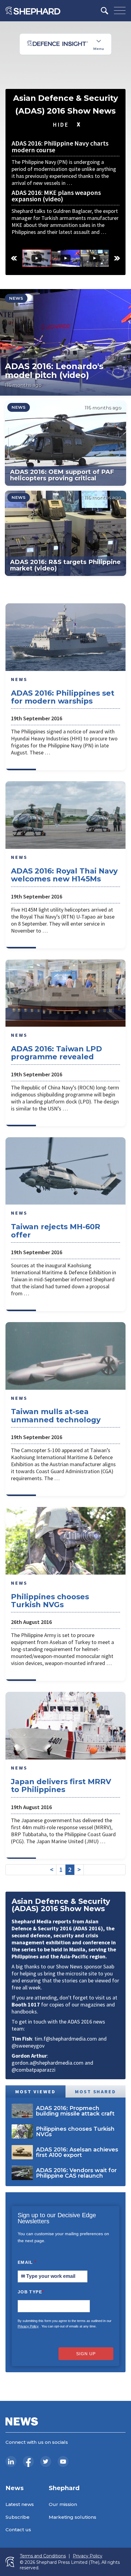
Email (27, 2262)
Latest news (20, 2504)
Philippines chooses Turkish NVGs (50, 1601)
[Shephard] (33, 11)
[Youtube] (63, 2461)
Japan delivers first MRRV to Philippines (61, 1786)
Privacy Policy (28, 2326)
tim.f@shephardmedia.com (66, 2039)
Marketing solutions (73, 2517)
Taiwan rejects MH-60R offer (56, 1231)
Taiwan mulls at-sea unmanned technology (56, 1415)
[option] (37, 258)
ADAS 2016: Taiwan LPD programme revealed (57, 1053)
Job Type (31, 2292)
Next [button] (117, 258)
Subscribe (18, 2517)
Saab (109, 1966)
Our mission (63, 2504)
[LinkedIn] (11, 2461)
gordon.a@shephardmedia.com (48, 2063)
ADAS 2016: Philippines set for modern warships (63, 697)
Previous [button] (14, 258)
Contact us (18, 2530)
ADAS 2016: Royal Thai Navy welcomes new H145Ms (64, 875)
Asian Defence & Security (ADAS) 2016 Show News (66, 104)
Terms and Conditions (43, 2556)
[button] (65, 342)
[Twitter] (46, 2461)
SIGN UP (86, 2354)
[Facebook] (28, 2461)
